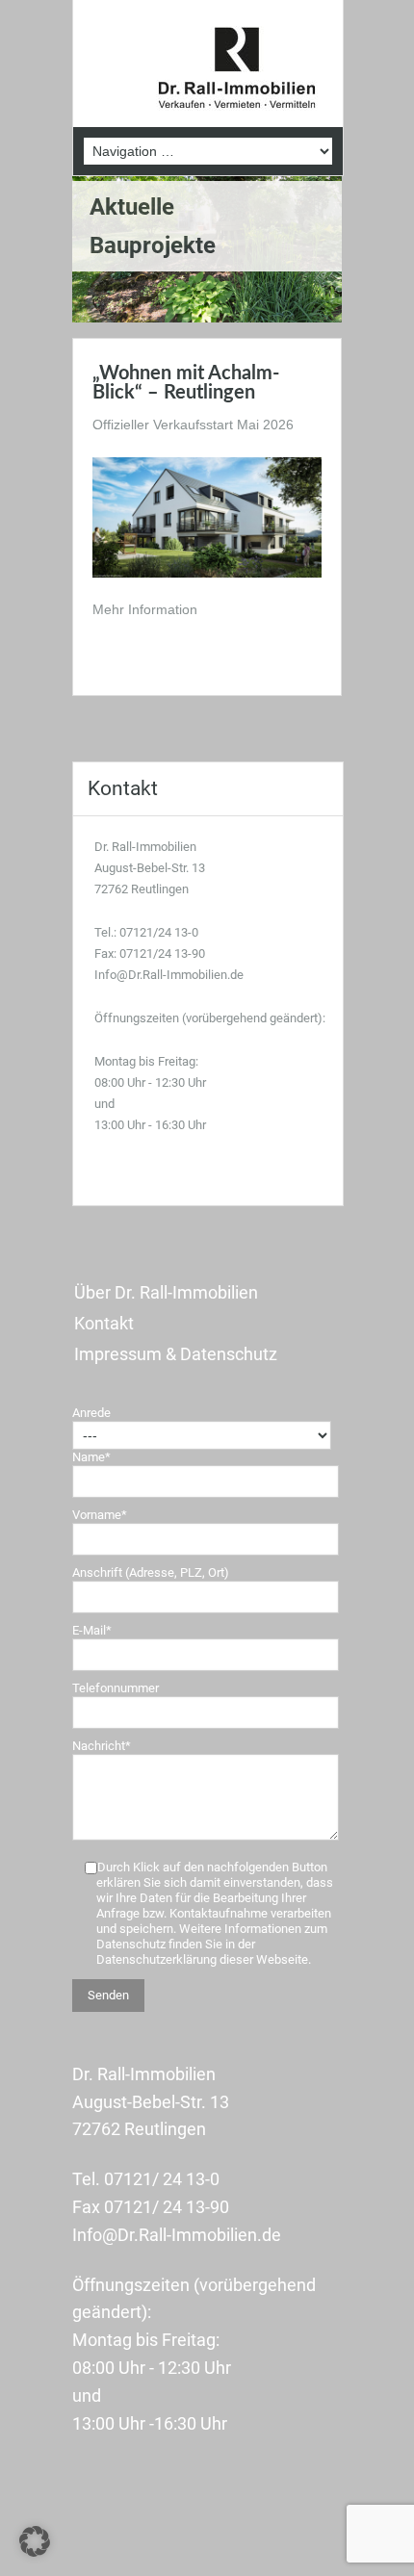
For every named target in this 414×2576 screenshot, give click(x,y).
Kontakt (104, 1323)
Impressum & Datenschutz (176, 1354)
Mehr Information (145, 609)
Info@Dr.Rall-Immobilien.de (169, 975)
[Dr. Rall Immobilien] (237, 69)
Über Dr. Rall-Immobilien (166, 1292)
